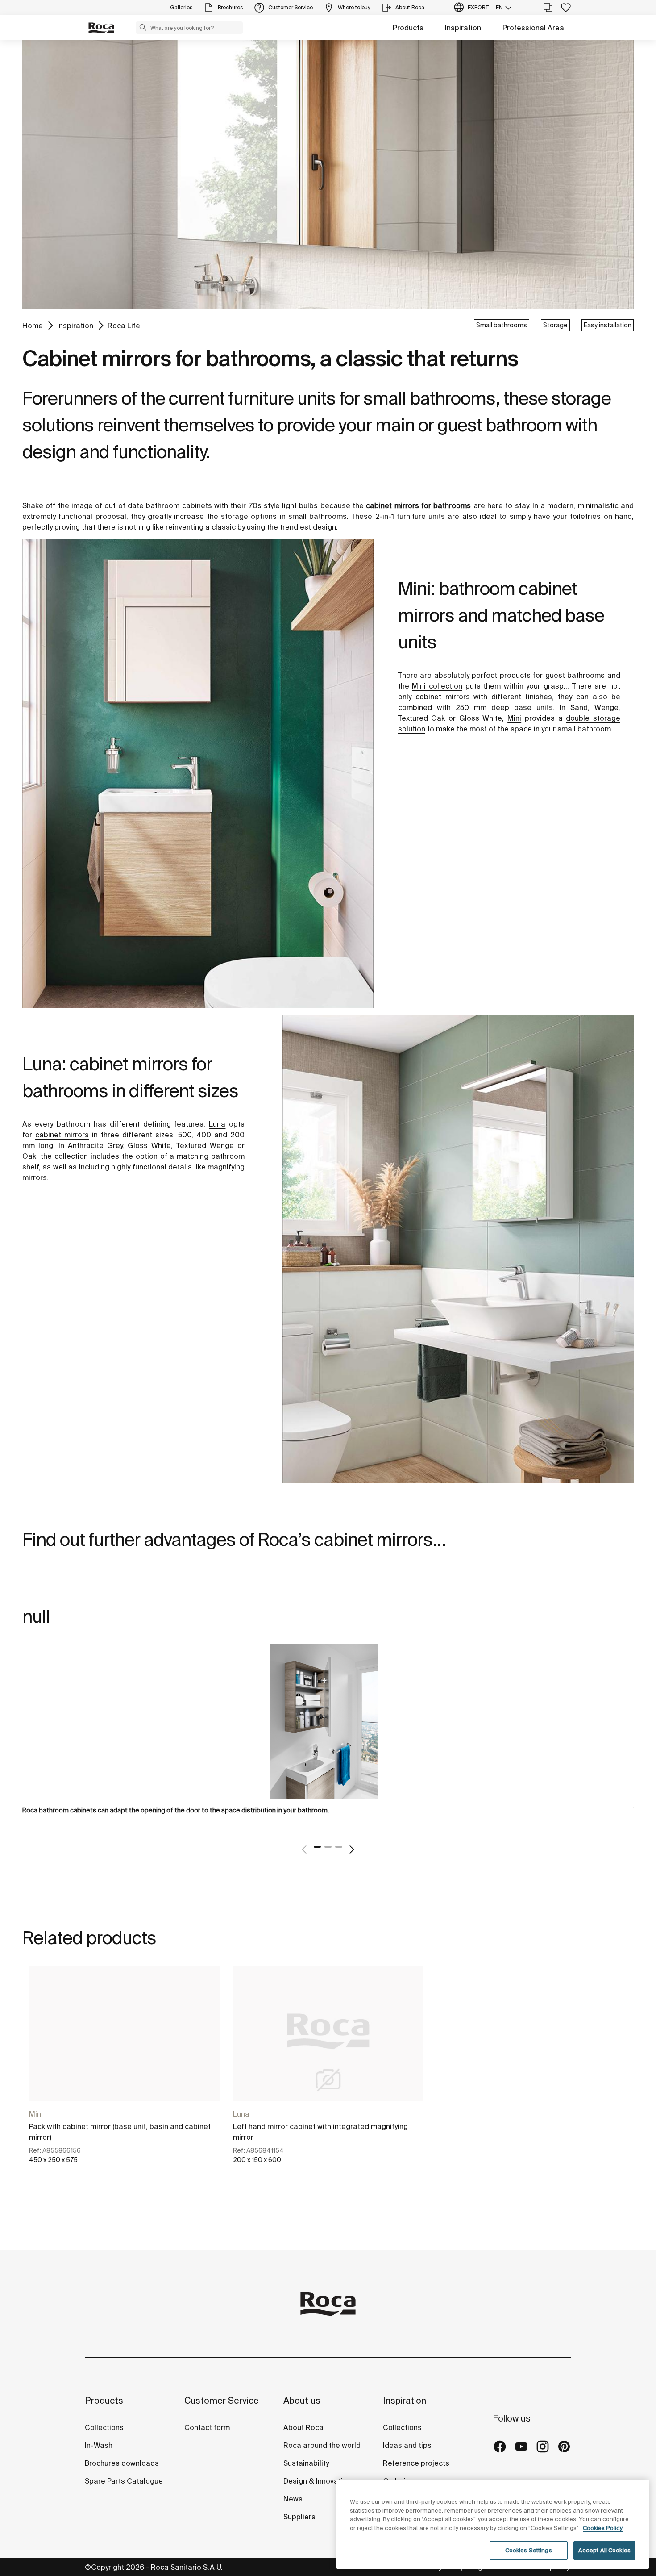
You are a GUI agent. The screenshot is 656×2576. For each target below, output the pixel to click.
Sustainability (306, 2463)
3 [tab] (339, 1847)
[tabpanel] (328, 1736)
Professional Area (533, 28)
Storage (555, 325)
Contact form (207, 2427)
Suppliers (299, 2517)
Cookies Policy (603, 2528)
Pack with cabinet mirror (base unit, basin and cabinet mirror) (120, 2132)
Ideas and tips (407, 2445)
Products (408, 28)
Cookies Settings (529, 2550)
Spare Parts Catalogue (124, 2481)
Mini (36, 2114)
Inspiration (463, 28)
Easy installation (608, 325)
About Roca (303, 2427)
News (293, 2499)
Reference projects (416, 2463)
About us (302, 2400)
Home (33, 326)
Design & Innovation (317, 2481)
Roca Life (124, 326)
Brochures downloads (122, 2463)
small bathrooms (318, 516)
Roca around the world (322, 2445)
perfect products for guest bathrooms (538, 675)
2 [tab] (328, 1847)
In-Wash (99, 2445)
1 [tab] (317, 1847)
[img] (40, 2183)
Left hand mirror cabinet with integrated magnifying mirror (320, 2132)
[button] (143, 27)
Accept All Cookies (604, 2550)
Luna (241, 2114)
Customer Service (222, 2400)
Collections (104, 2427)
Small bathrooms (502, 325)
